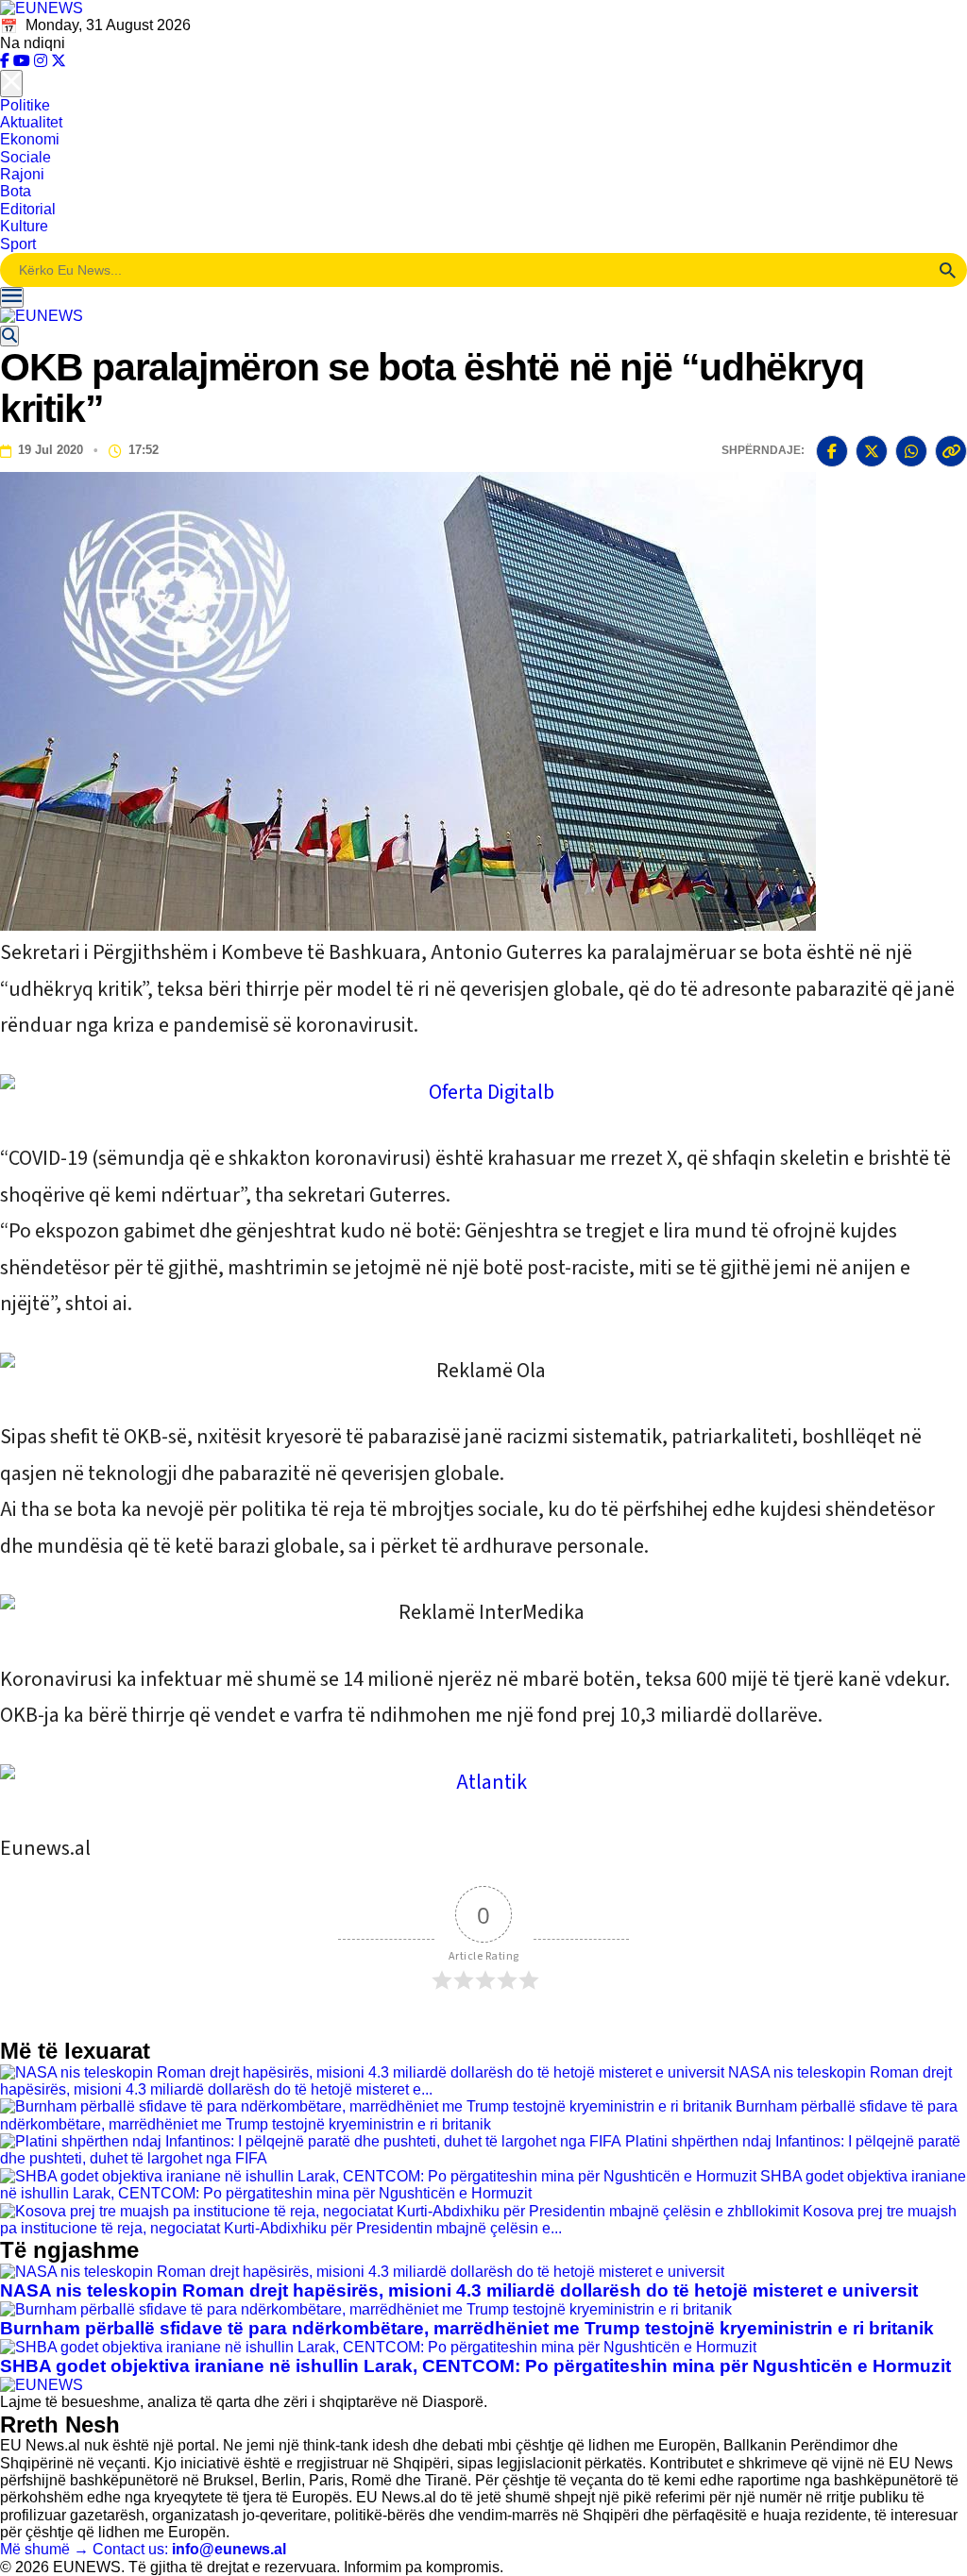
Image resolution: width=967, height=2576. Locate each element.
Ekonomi (30, 139)
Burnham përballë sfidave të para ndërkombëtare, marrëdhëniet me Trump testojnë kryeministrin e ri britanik (479, 2115)
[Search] (9, 336)
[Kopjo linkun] (951, 451)
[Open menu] (12, 297)
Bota (16, 191)
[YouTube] (24, 61)
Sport (18, 244)
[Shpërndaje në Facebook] (832, 451)
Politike (25, 105)
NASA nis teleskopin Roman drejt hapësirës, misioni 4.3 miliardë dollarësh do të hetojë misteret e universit (459, 2290)
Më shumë (44, 2549)
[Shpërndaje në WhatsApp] (911, 451)
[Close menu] (11, 83)
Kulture (24, 226)
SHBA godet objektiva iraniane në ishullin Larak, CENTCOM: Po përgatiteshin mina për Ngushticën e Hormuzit (483, 2185)
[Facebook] (7, 61)
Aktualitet (31, 122)
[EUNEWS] (42, 2385)
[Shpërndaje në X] (872, 451)
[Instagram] (42, 61)
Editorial (28, 209)
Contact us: (189, 2549)
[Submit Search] (948, 270)
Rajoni (22, 174)
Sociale (25, 157)
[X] (59, 61)
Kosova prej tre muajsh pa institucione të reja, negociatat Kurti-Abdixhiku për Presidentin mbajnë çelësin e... (478, 2220)
